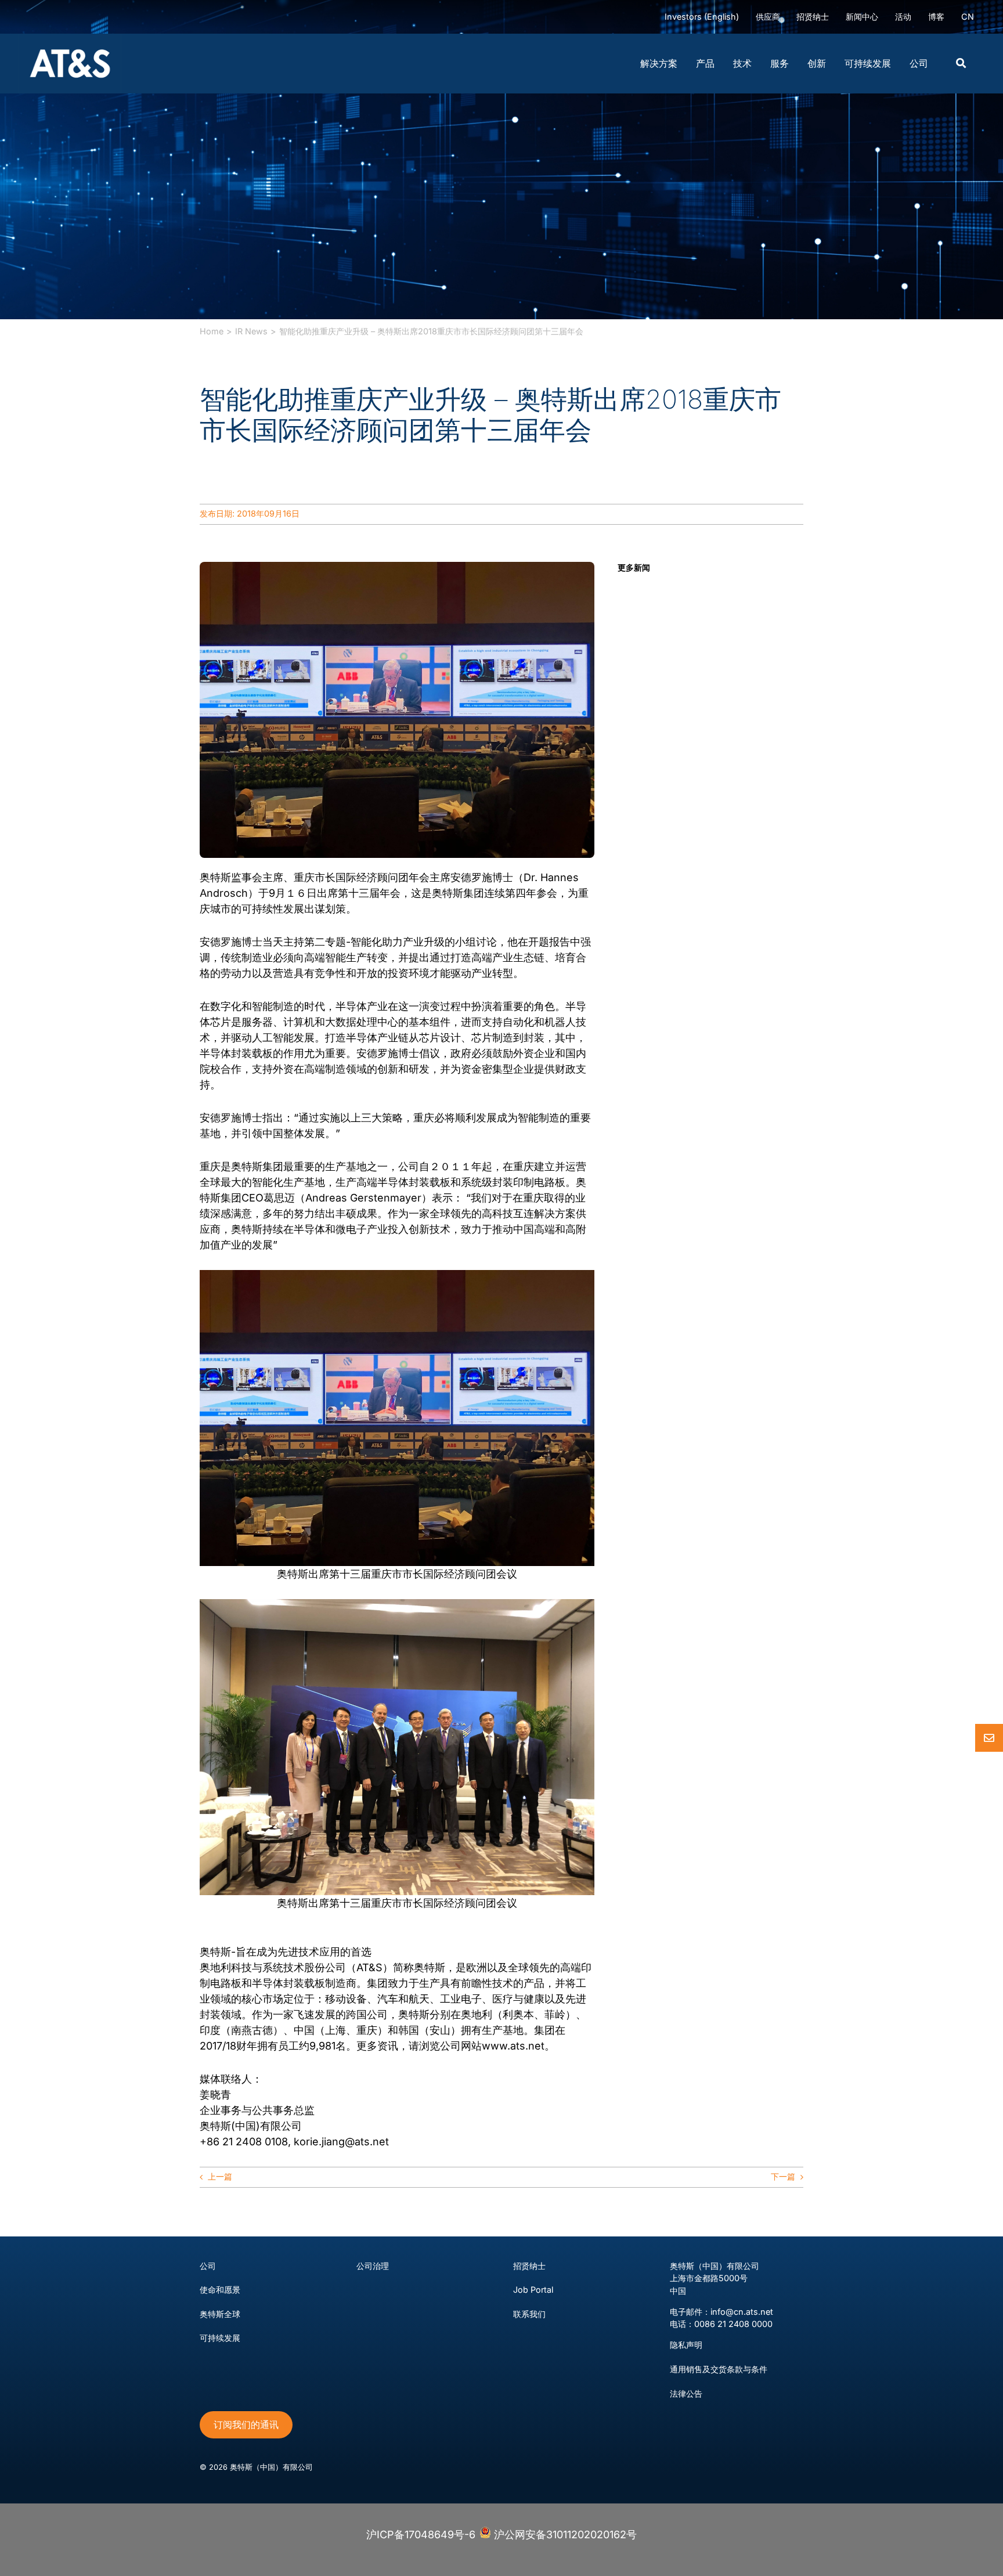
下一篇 (783, 2176)
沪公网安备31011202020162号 (564, 2534)
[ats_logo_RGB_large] (70, 39)
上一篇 (220, 2176)
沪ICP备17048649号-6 (421, 2534)
